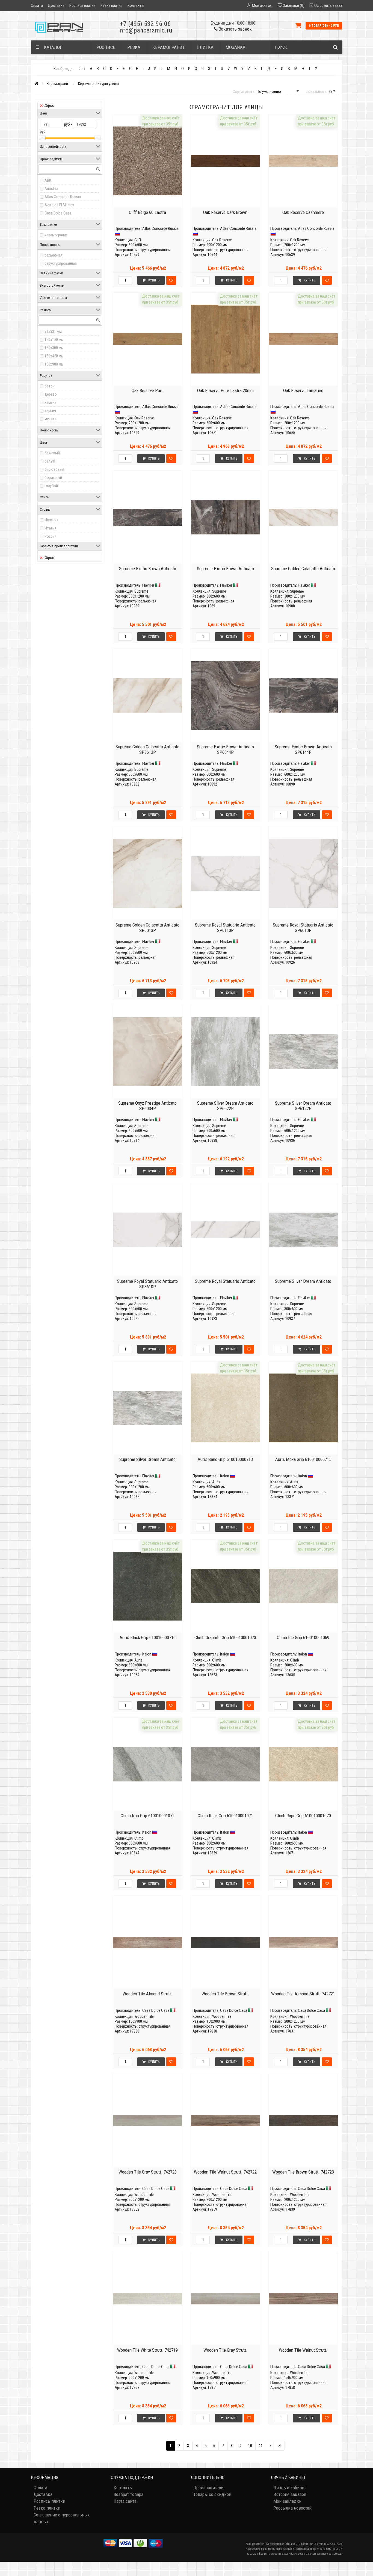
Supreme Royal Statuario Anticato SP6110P (225, 928)
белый (50, 461)
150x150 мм (54, 340)
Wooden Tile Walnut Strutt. (303, 2350)
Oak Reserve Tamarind (303, 390)
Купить (154, 280)
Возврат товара (128, 2494)
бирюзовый (54, 469)
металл (51, 419)
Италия (51, 528)
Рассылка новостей (292, 2508)
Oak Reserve (222, 240)
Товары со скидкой (212, 2494)
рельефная (54, 255)
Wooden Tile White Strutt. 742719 (147, 2350)
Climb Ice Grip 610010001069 (303, 1637)
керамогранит (56, 235)
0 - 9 (82, 69)
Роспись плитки (82, 5)
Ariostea (51, 189)
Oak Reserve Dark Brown (225, 212)
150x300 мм (54, 348)
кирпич (50, 411)
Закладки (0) (294, 5)
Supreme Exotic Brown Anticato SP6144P (303, 749)
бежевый (52, 453)
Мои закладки (287, 2501)
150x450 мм (54, 356)
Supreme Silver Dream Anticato (303, 1281)
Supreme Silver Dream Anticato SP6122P (303, 1106)
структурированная (61, 263)
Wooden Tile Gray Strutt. (225, 2350)
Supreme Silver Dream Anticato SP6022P (225, 1106)
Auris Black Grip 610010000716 (148, 1637)
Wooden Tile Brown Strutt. (225, 1994)
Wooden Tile (144, 2016)
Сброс (49, 105)
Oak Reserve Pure (148, 390)
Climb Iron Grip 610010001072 (148, 1816)
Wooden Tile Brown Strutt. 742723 (303, 2172)
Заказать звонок (235, 29)
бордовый (53, 478)
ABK (48, 180)
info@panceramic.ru (145, 30)
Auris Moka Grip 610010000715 (303, 1459)
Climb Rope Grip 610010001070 (303, 1816)
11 (261, 2446)
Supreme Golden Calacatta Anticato (303, 569)
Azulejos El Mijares (59, 205)
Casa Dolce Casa (58, 213)
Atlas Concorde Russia (63, 197)
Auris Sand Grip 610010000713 (225, 1459)
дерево (51, 394)
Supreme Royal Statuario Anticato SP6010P (303, 928)
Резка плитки (112, 5)
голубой (51, 486)
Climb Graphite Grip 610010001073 (225, 1637)
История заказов (290, 2494)
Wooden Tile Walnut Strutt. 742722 (225, 2172)
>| (280, 2446)
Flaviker (148, 585)
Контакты (136, 5)
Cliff (138, 240)
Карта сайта (125, 2501)
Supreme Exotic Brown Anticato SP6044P (225, 749)
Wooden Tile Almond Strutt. (147, 1994)
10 (250, 2446)
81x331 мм (53, 331)
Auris (216, 1482)
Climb (217, 1660)
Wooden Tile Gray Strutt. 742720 (148, 2172)
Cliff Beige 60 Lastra (147, 212)
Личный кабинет (290, 2487)
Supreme (141, 591)
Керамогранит (58, 84)
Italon (225, 1476)
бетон (50, 386)
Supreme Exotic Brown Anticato (148, 569)
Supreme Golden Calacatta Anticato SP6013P (147, 928)
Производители (208, 2487)
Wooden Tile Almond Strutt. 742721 (303, 1994)
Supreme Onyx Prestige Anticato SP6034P (147, 1106)
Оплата (37, 5)
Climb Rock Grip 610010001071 (225, 1816)
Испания (51, 520)
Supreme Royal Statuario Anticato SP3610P (147, 1284)
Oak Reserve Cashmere (303, 212)
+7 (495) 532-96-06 (145, 24)
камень (51, 402)
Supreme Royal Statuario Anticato (225, 1281)
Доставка (56, 5)
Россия (51, 536)
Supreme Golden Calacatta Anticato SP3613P (147, 749)
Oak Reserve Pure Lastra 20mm (225, 390)
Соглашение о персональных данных (62, 2518)
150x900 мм (54, 364)
